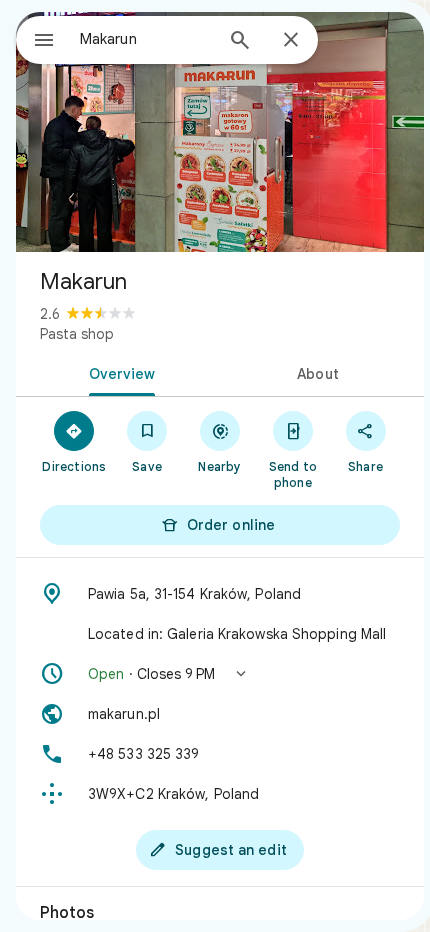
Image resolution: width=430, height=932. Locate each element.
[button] (220, 674)
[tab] (118, 372)
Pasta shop (77, 334)
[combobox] (146, 39)
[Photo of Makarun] (220, 132)
